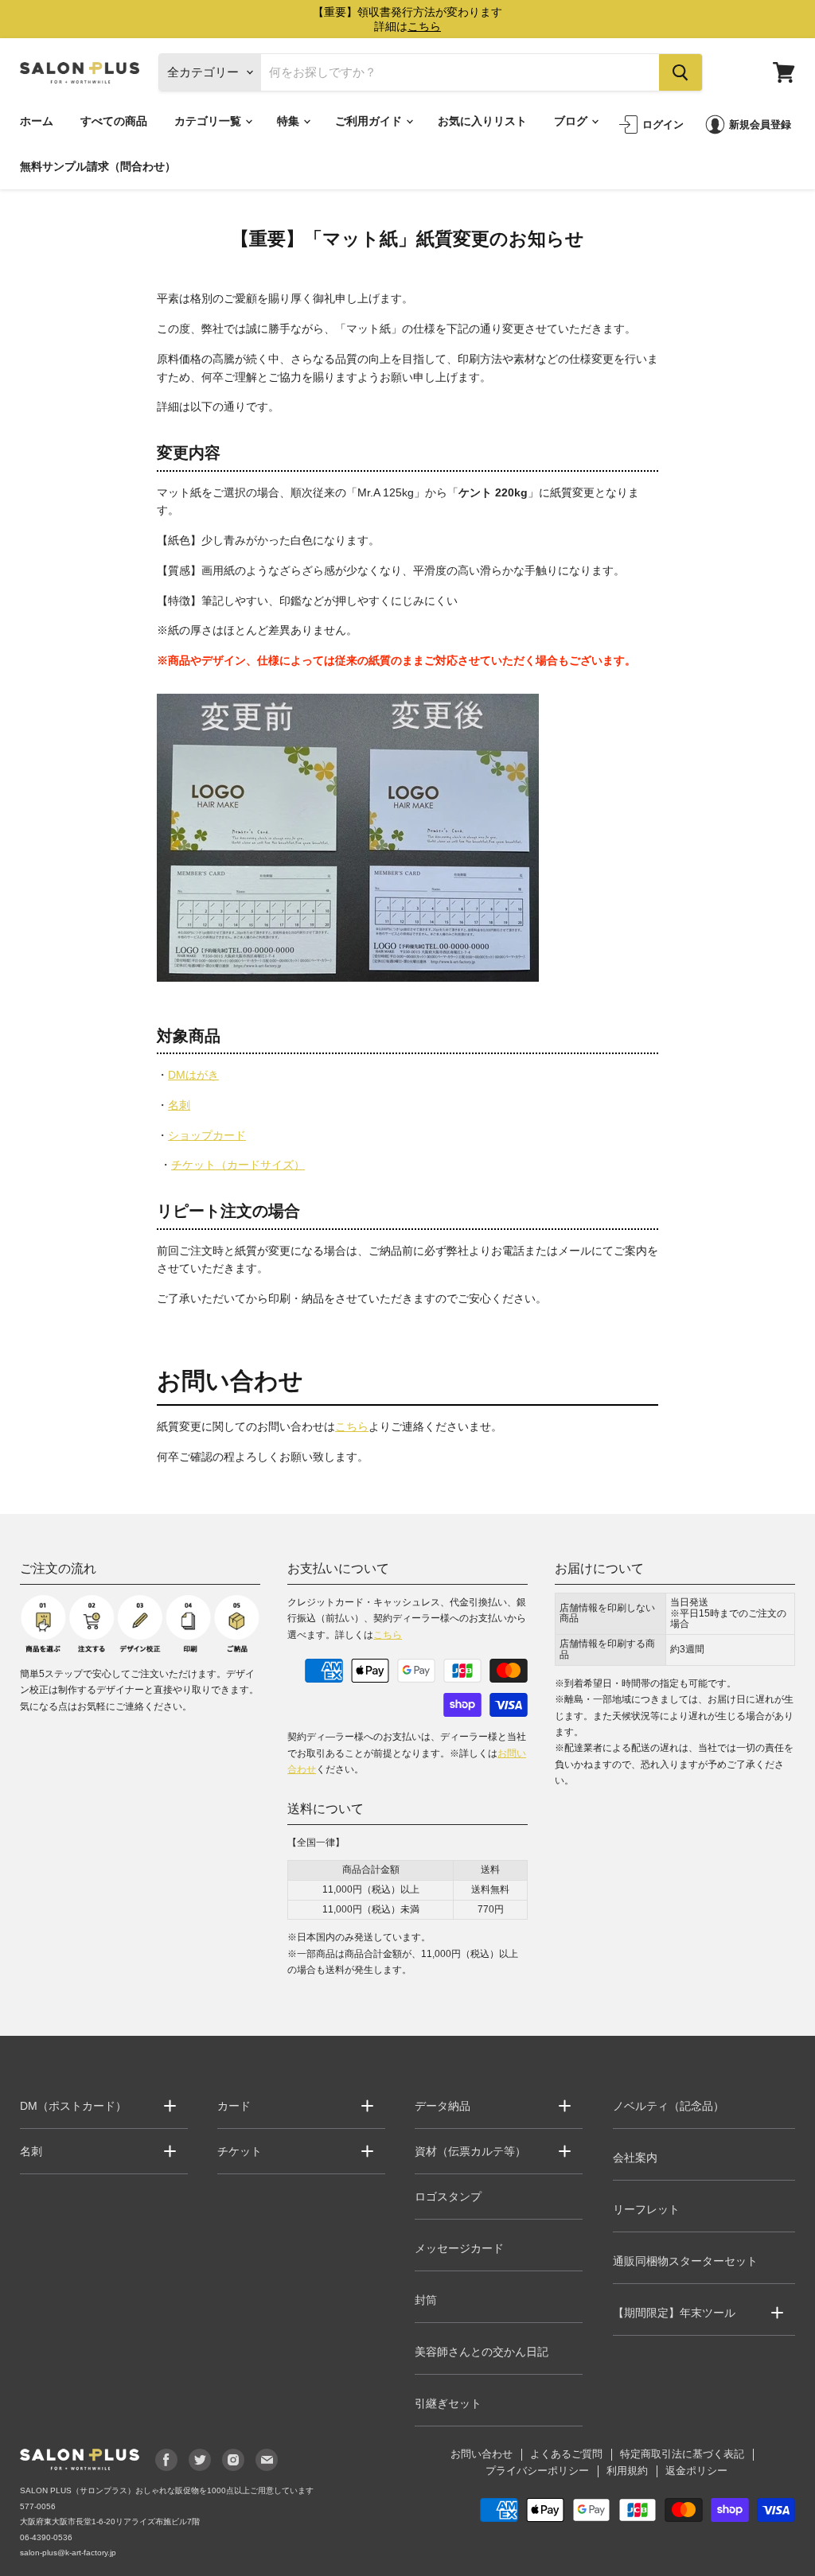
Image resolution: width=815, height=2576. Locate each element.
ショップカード (207, 1135)
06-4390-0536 (46, 2537)
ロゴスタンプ (448, 2197)
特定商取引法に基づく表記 (682, 2454)
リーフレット (646, 2209)
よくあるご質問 (566, 2454)
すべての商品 (114, 121)
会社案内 (635, 2158)
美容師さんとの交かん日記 (482, 2352)
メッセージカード (459, 2248)
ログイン (663, 124)
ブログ (572, 121)
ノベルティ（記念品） (669, 2106)
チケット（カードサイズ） (238, 1165)
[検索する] (680, 72)
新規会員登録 (760, 124)
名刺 (179, 1105)
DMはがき (193, 1075)
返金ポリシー (696, 2471)
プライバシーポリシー (537, 2471)
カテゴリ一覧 (209, 121)
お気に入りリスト (482, 121)
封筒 (426, 2300)
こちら (352, 1426)
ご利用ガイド (370, 121)
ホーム (37, 121)
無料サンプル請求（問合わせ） (98, 166)
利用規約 (627, 2471)
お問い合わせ (482, 2454)
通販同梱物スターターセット (685, 2261)
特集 (289, 121)
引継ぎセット (448, 2403)
